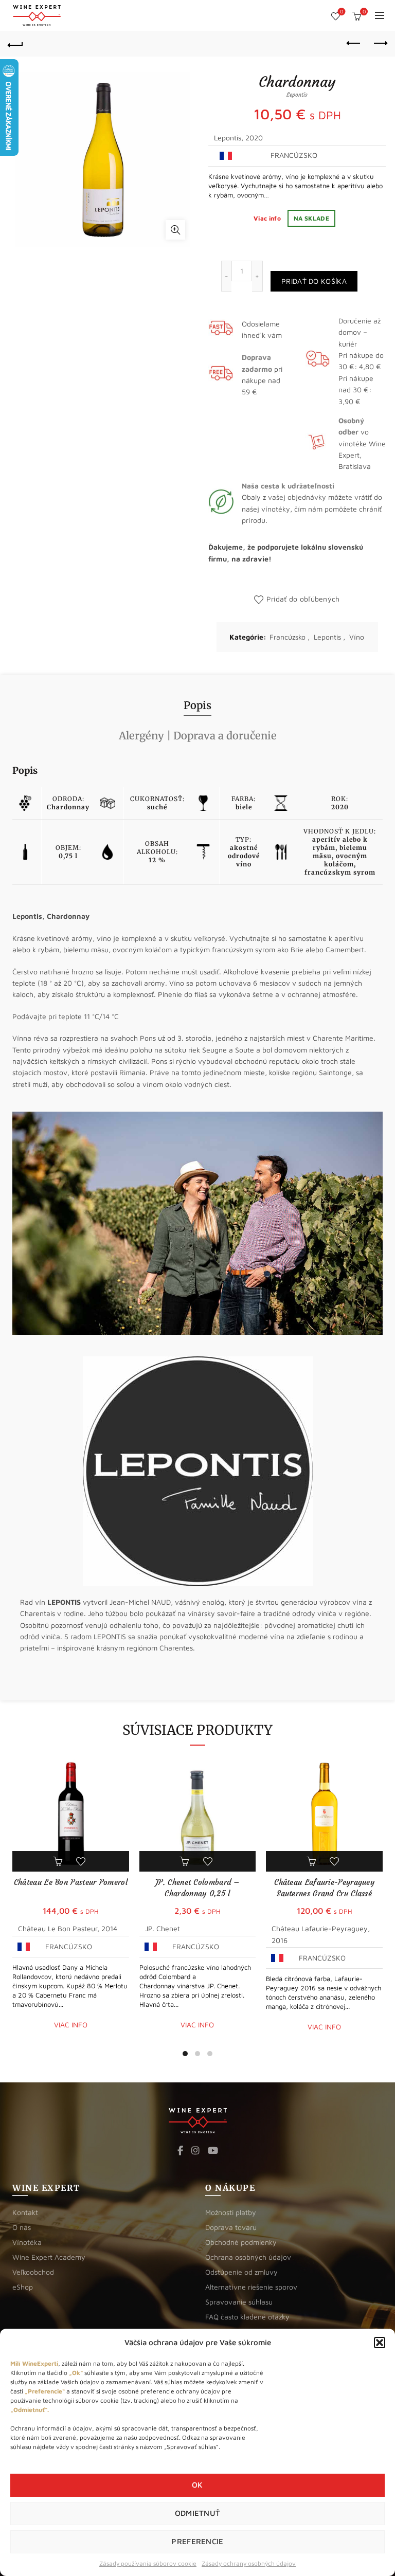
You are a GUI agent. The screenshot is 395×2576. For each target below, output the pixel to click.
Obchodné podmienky (241, 2242)
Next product (380, 44)
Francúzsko (288, 637)
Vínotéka (27, 2242)
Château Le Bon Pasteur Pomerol (71, 1882)
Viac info (268, 218)
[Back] (15, 44)
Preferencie (197, 2541)
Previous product (354, 44)
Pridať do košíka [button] (59, 1861)
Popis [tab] (197, 705)
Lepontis (327, 637)
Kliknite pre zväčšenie (175, 230)
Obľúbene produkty (342, 12)
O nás (22, 2227)
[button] (380, 2343)
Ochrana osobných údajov (248, 2257)
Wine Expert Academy (49, 2257)
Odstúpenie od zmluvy (241, 2272)
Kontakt (25, 2212)
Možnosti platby (231, 2212)
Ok (197, 2485)
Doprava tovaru (231, 2227)
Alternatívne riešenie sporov (251, 2287)
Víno (357, 637)
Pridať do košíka (314, 281)
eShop (23, 2287)
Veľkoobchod (33, 2272)
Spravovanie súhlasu (239, 2302)
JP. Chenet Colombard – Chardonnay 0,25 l (197, 1888)
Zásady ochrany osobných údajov (249, 2563)
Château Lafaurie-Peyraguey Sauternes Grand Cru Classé (324, 1888)
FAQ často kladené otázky (247, 2317)
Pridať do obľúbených (303, 599)
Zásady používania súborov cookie (148, 2563)
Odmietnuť (198, 2513)
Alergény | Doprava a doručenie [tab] (198, 736)
